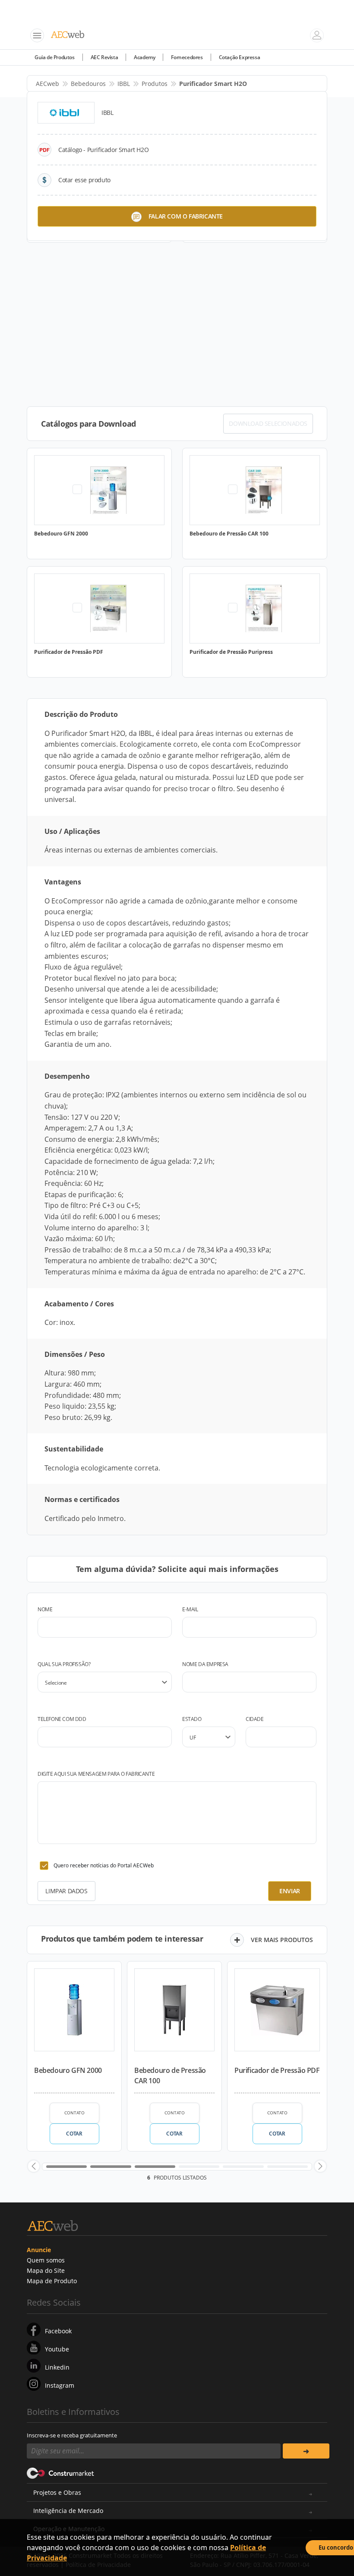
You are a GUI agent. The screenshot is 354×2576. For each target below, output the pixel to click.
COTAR (74, 2134)
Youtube (57, 2349)
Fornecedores (187, 57)
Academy (144, 57)
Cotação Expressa (240, 57)
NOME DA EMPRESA (205, 1664)
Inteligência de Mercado (68, 2511)
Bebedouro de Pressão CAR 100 (170, 2075)
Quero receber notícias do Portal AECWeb (104, 1865)
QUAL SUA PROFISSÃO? (64, 1664)
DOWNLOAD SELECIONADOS (268, 423)
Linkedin (57, 2367)
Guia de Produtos (55, 57)
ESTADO (192, 1719)
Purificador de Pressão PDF (277, 2070)
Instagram (60, 2385)
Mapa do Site (46, 2270)
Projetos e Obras (57, 2492)
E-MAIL (190, 1609)
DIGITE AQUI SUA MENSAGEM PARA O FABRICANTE (96, 1774)
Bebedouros (88, 84)
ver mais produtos (282, 1940)
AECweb (47, 84)
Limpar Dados (66, 1891)
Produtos (155, 84)
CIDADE (255, 1719)
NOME (45, 1609)
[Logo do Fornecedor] (66, 113)
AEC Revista (104, 57)
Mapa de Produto (52, 2281)
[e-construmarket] (61, 2472)
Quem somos (46, 2260)
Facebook (58, 2331)
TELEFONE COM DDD (62, 1719)
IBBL (124, 84)
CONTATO (74, 2113)
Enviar (290, 1891)
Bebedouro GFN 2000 (68, 2070)
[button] (34, 2166)
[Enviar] (306, 2451)
